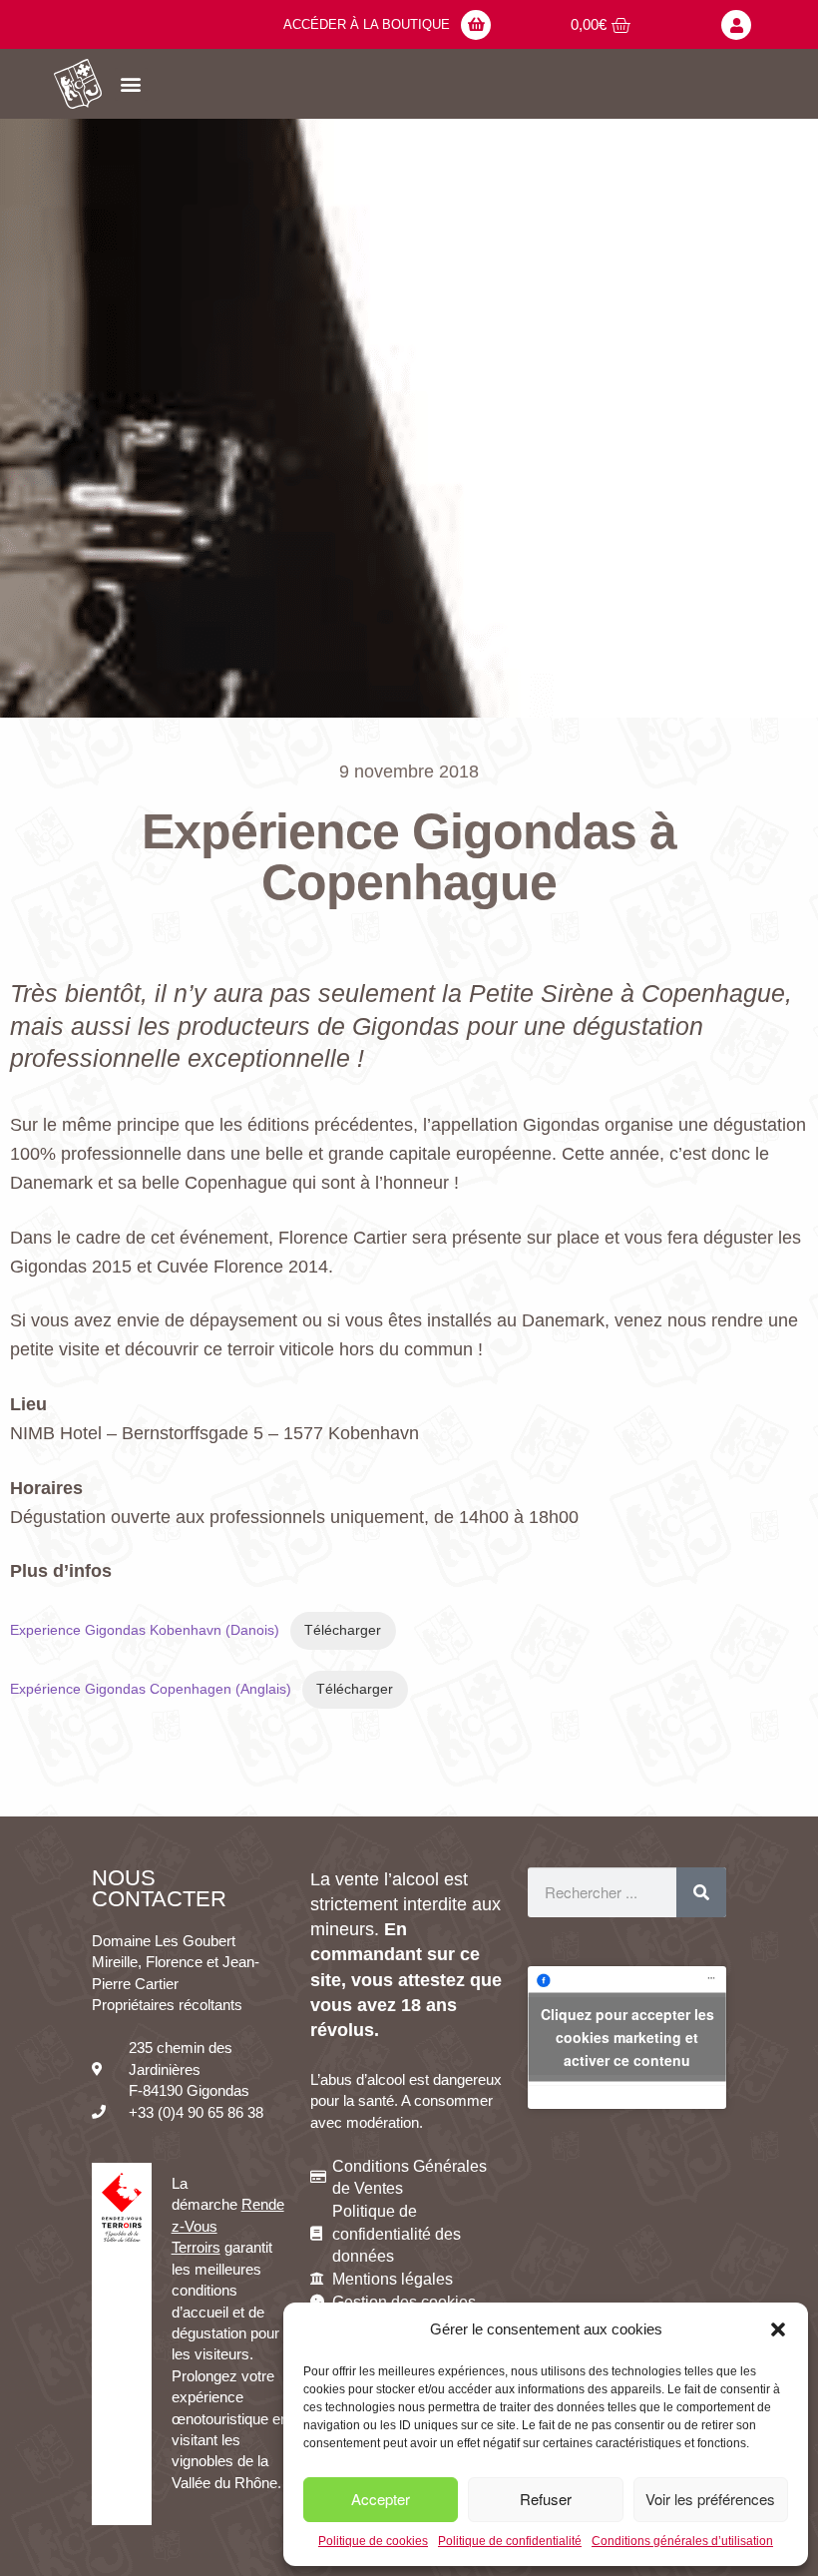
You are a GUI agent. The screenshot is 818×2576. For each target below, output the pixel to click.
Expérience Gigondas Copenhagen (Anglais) (151, 1689)
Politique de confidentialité (510, 2541)
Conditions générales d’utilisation (682, 2541)
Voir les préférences (710, 2499)
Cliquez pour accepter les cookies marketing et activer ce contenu (627, 2037)
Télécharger (343, 1630)
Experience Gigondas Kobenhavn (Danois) (145, 1630)
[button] (778, 2329)
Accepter (381, 2499)
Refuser (546, 2499)
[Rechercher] (701, 1892)
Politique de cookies (373, 2541)
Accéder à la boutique (367, 24)
